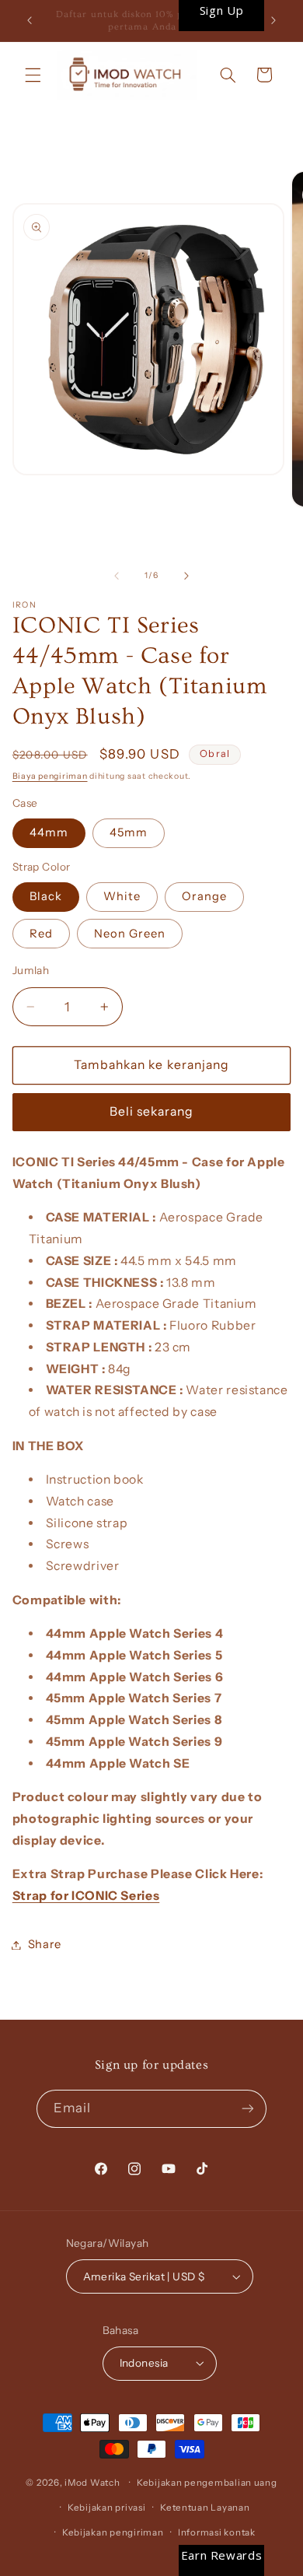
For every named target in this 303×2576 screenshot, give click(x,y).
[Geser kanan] (186, 576)
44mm (49, 832)
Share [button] (45, 1944)
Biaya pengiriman (50, 776)
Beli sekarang (152, 1111)
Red (41, 934)
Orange (204, 896)
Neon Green (130, 934)
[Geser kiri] (117, 576)
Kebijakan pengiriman (113, 2532)
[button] (33, 75)
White (122, 896)
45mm (129, 832)
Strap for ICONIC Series (86, 1896)
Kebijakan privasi (107, 2508)
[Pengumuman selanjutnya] (273, 21)
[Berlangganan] (248, 2109)
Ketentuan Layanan (205, 2508)
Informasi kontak (217, 2532)
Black (46, 896)
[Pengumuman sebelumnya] (30, 21)
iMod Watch (92, 2483)
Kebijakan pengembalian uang (207, 2483)
